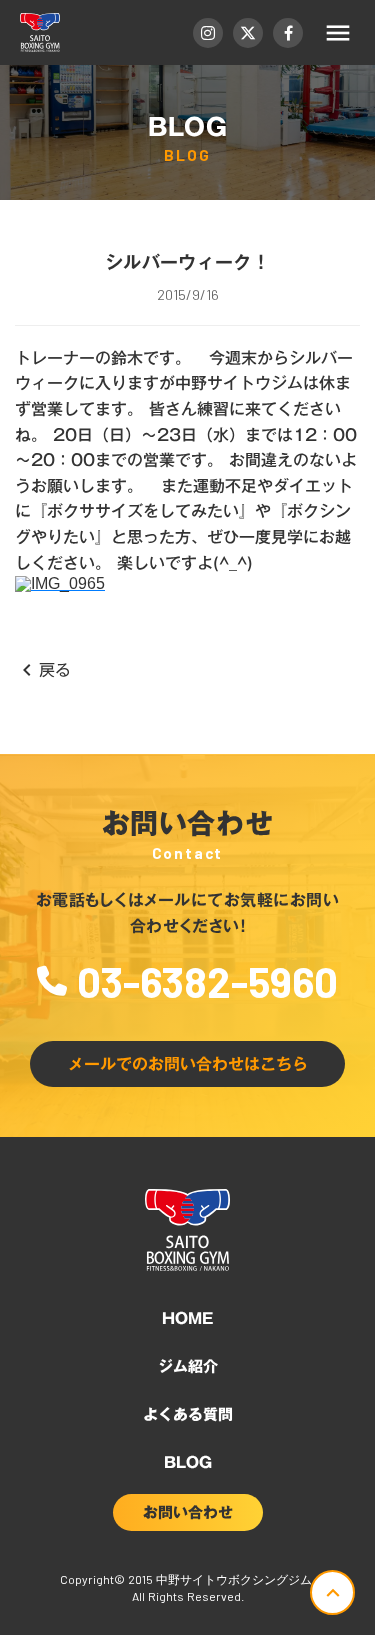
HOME (187, 1318)
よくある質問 (188, 1414)
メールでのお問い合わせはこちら (188, 1064)
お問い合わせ (188, 1512)
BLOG (188, 1462)
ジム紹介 (188, 1366)
